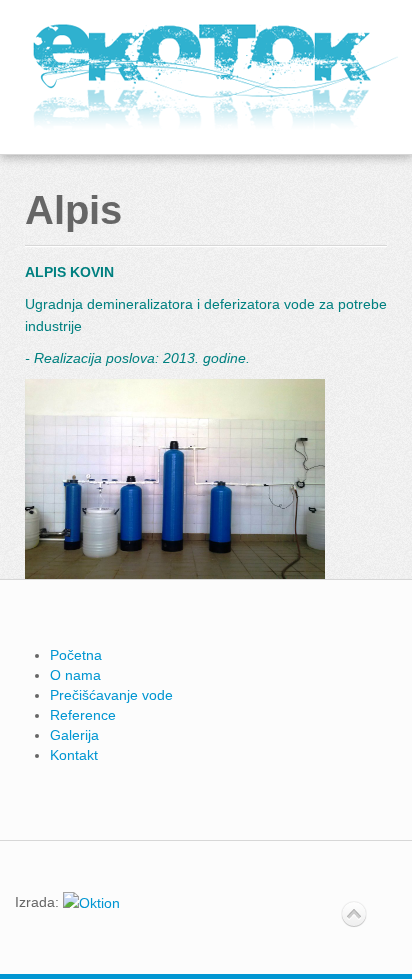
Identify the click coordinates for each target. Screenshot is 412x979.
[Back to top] (354, 915)
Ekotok (215, 77)
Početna (76, 655)
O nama (75, 675)
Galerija (74, 735)
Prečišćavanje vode (111, 695)
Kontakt (74, 755)
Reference (83, 715)
